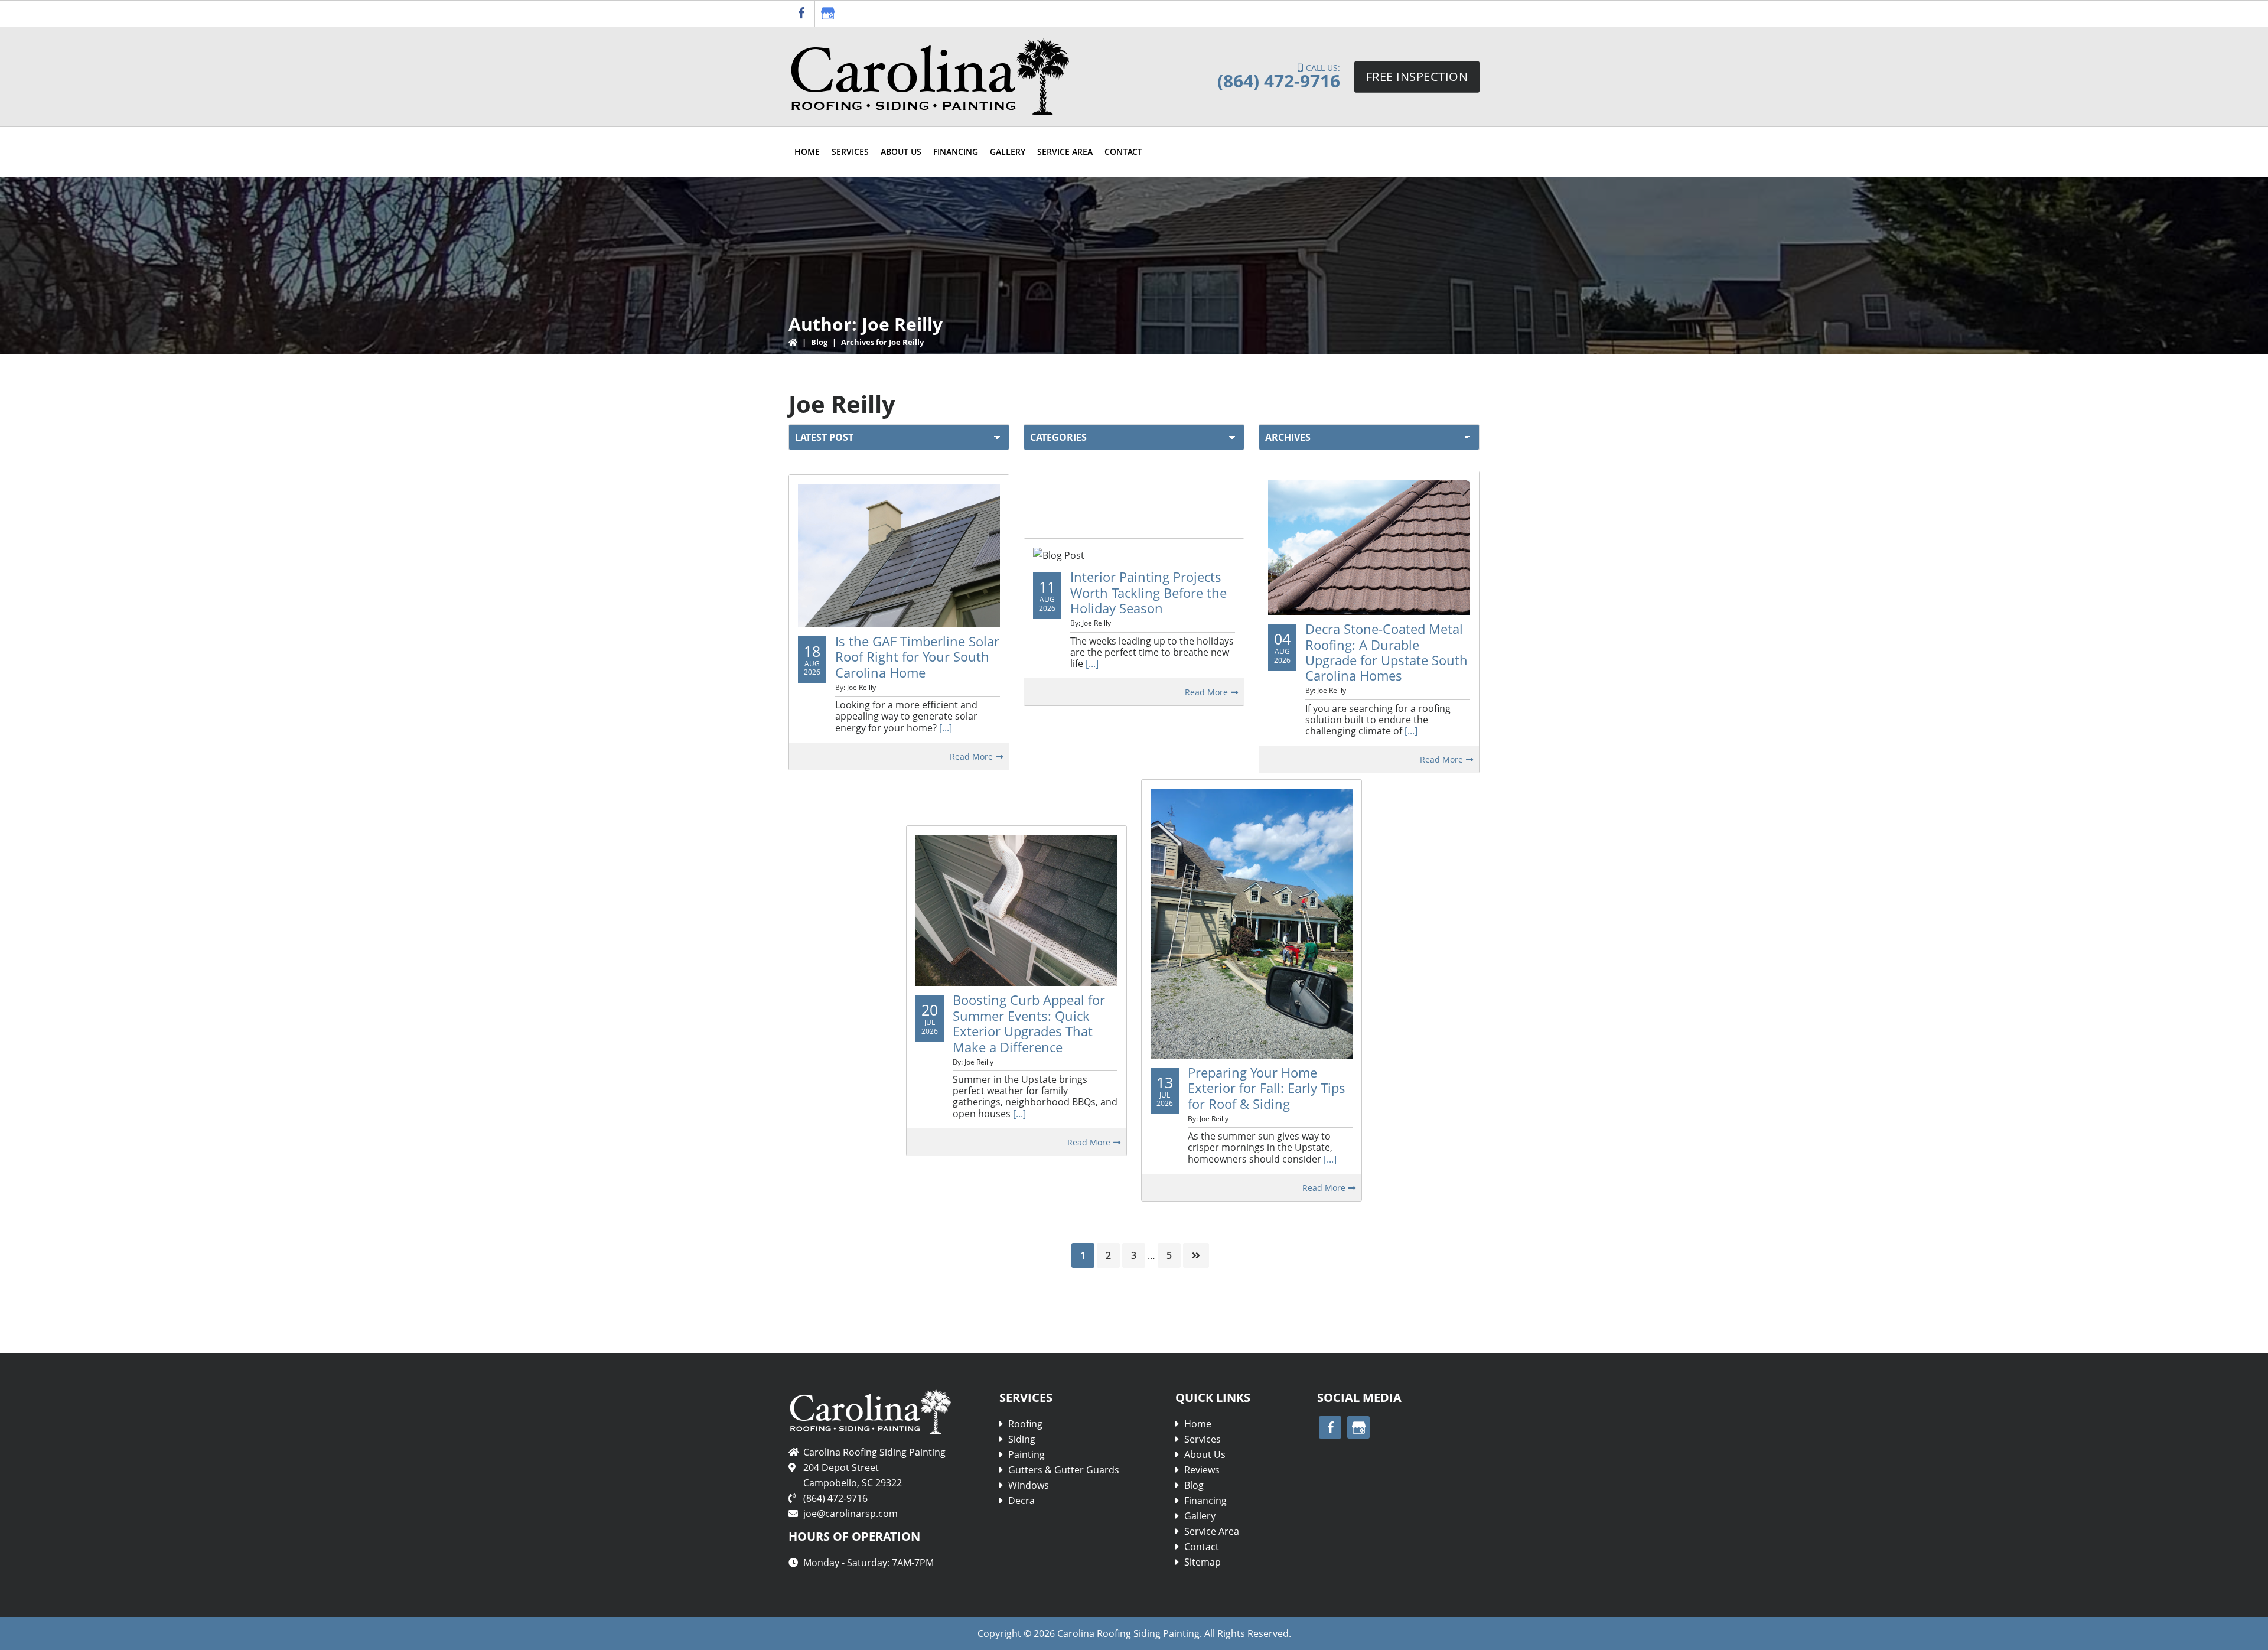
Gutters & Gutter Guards (1064, 1470)
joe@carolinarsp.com (850, 1514)
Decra (1021, 1501)
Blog (820, 342)
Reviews (1202, 1470)
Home (1198, 1424)
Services (1203, 1439)
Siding (1022, 1439)
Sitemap (1203, 1562)
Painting (1027, 1454)
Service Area (1212, 1531)
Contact (1202, 1547)
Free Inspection (1417, 77)
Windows (1029, 1485)
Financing (1205, 1501)
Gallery (1200, 1516)
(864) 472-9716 (1279, 81)
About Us (1205, 1454)
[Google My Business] (828, 14)
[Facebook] (801, 14)
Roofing (1025, 1424)
